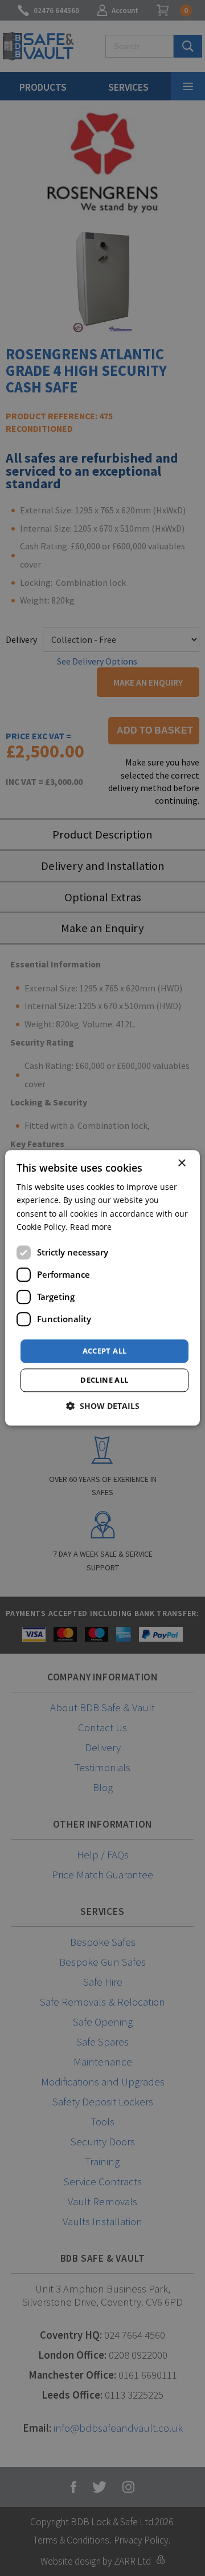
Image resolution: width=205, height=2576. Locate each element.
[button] (103, 1406)
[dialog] (102, 1288)
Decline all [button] (104, 1380)
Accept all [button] (105, 1351)
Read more (91, 1227)
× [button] (181, 1163)
